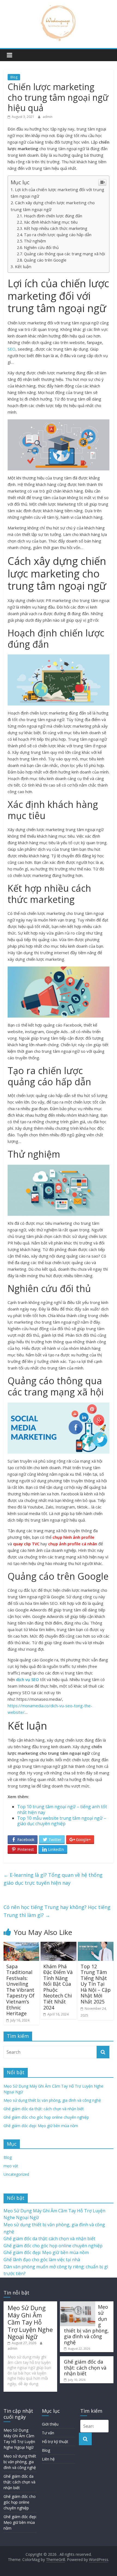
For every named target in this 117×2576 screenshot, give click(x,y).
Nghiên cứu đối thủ (41, 247)
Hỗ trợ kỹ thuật (55, 2442)
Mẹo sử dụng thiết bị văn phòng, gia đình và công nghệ (52, 2100)
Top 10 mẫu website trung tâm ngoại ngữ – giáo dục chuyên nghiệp (62, 1821)
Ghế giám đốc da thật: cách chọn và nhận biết (44, 2109)
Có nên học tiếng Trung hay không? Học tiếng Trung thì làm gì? (57, 1911)
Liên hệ (48, 2459)
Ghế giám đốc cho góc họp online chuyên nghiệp (46, 2117)
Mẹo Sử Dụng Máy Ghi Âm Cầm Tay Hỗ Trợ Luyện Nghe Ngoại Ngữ (30, 2322)
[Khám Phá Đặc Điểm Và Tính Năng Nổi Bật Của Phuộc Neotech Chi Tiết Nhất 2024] (58, 1945)
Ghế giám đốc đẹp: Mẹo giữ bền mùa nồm (41, 2126)
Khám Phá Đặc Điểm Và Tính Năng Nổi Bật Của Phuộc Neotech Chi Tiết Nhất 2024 (58, 1987)
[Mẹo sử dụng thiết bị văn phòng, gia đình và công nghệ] (78, 2304)
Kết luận (23, 266)
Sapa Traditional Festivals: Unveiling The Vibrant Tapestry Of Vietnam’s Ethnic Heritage (20, 1990)
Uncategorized (16, 2174)
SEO (12, 349)
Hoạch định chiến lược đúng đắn (53, 216)
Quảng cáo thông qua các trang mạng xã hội (64, 254)
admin (48, 117)
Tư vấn (48, 2433)
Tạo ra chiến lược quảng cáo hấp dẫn (58, 235)
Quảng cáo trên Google (45, 260)
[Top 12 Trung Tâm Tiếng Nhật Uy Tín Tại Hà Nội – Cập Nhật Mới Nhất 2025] (96, 1945)
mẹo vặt (11, 2166)
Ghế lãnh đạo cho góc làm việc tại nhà (42, 2260)
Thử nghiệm (35, 241)
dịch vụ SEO (27, 1679)
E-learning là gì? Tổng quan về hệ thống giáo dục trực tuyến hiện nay (53, 1879)
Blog (14, 77)
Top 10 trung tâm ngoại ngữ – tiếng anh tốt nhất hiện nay (62, 1809)
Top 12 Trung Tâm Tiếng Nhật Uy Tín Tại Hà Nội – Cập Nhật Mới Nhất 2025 (96, 1984)
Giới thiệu (50, 2424)
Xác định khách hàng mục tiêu (51, 222)
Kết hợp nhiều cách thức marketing (56, 228)
